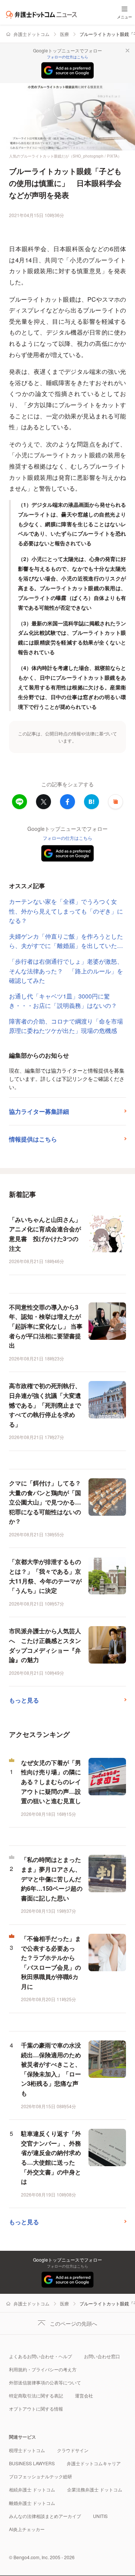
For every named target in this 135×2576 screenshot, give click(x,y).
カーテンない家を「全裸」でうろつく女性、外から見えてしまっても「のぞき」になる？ (66, 911)
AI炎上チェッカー (27, 2529)
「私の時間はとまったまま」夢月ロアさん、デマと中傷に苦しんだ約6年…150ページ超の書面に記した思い (52, 1879)
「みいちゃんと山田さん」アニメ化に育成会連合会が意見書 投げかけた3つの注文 (45, 1234)
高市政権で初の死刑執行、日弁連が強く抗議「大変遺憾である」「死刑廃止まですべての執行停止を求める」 (45, 1405)
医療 (64, 34)
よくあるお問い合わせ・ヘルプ (40, 2356)
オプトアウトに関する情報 (36, 2409)
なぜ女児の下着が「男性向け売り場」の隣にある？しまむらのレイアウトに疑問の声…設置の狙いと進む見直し (51, 1782)
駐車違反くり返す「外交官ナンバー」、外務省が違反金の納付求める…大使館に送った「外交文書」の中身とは (51, 2157)
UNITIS (100, 2516)
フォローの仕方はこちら (67, 57)
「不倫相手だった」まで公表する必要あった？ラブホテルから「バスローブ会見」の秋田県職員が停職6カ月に (51, 1962)
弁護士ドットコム (31, 34)
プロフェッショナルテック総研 (40, 2476)
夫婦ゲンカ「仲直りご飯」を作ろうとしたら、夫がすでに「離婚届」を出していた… (66, 941)
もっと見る (24, 1700)
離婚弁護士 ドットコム (32, 2503)
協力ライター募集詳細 (39, 1111)
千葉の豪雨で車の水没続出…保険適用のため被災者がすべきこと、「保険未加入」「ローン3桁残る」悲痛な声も (51, 2069)
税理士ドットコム (27, 2450)
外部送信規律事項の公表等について (45, 2382)
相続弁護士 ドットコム (32, 2489)
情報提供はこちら (33, 1139)
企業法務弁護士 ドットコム (95, 2489)
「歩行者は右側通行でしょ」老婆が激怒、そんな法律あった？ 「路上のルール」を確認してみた (66, 971)
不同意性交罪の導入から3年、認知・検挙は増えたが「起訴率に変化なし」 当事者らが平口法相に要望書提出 (46, 1326)
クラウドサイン (73, 2450)
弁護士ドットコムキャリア (94, 2463)
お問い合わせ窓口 (102, 2356)
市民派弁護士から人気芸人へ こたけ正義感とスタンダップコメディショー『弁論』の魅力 (45, 1645)
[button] (115, 802)
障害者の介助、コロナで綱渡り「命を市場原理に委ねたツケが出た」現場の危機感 (66, 1026)
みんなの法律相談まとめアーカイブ (45, 2516)
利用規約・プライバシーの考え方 (43, 2369)
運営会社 (84, 2395)
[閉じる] (127, 51)
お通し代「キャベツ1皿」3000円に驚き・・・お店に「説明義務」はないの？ (63, 1001)
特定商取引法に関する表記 (36, 2395)
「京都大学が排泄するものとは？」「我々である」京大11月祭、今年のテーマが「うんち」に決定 (45, 1576)
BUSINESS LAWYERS (32, 2463)
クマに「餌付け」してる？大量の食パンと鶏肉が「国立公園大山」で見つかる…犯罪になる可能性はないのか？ (45, 1502)
